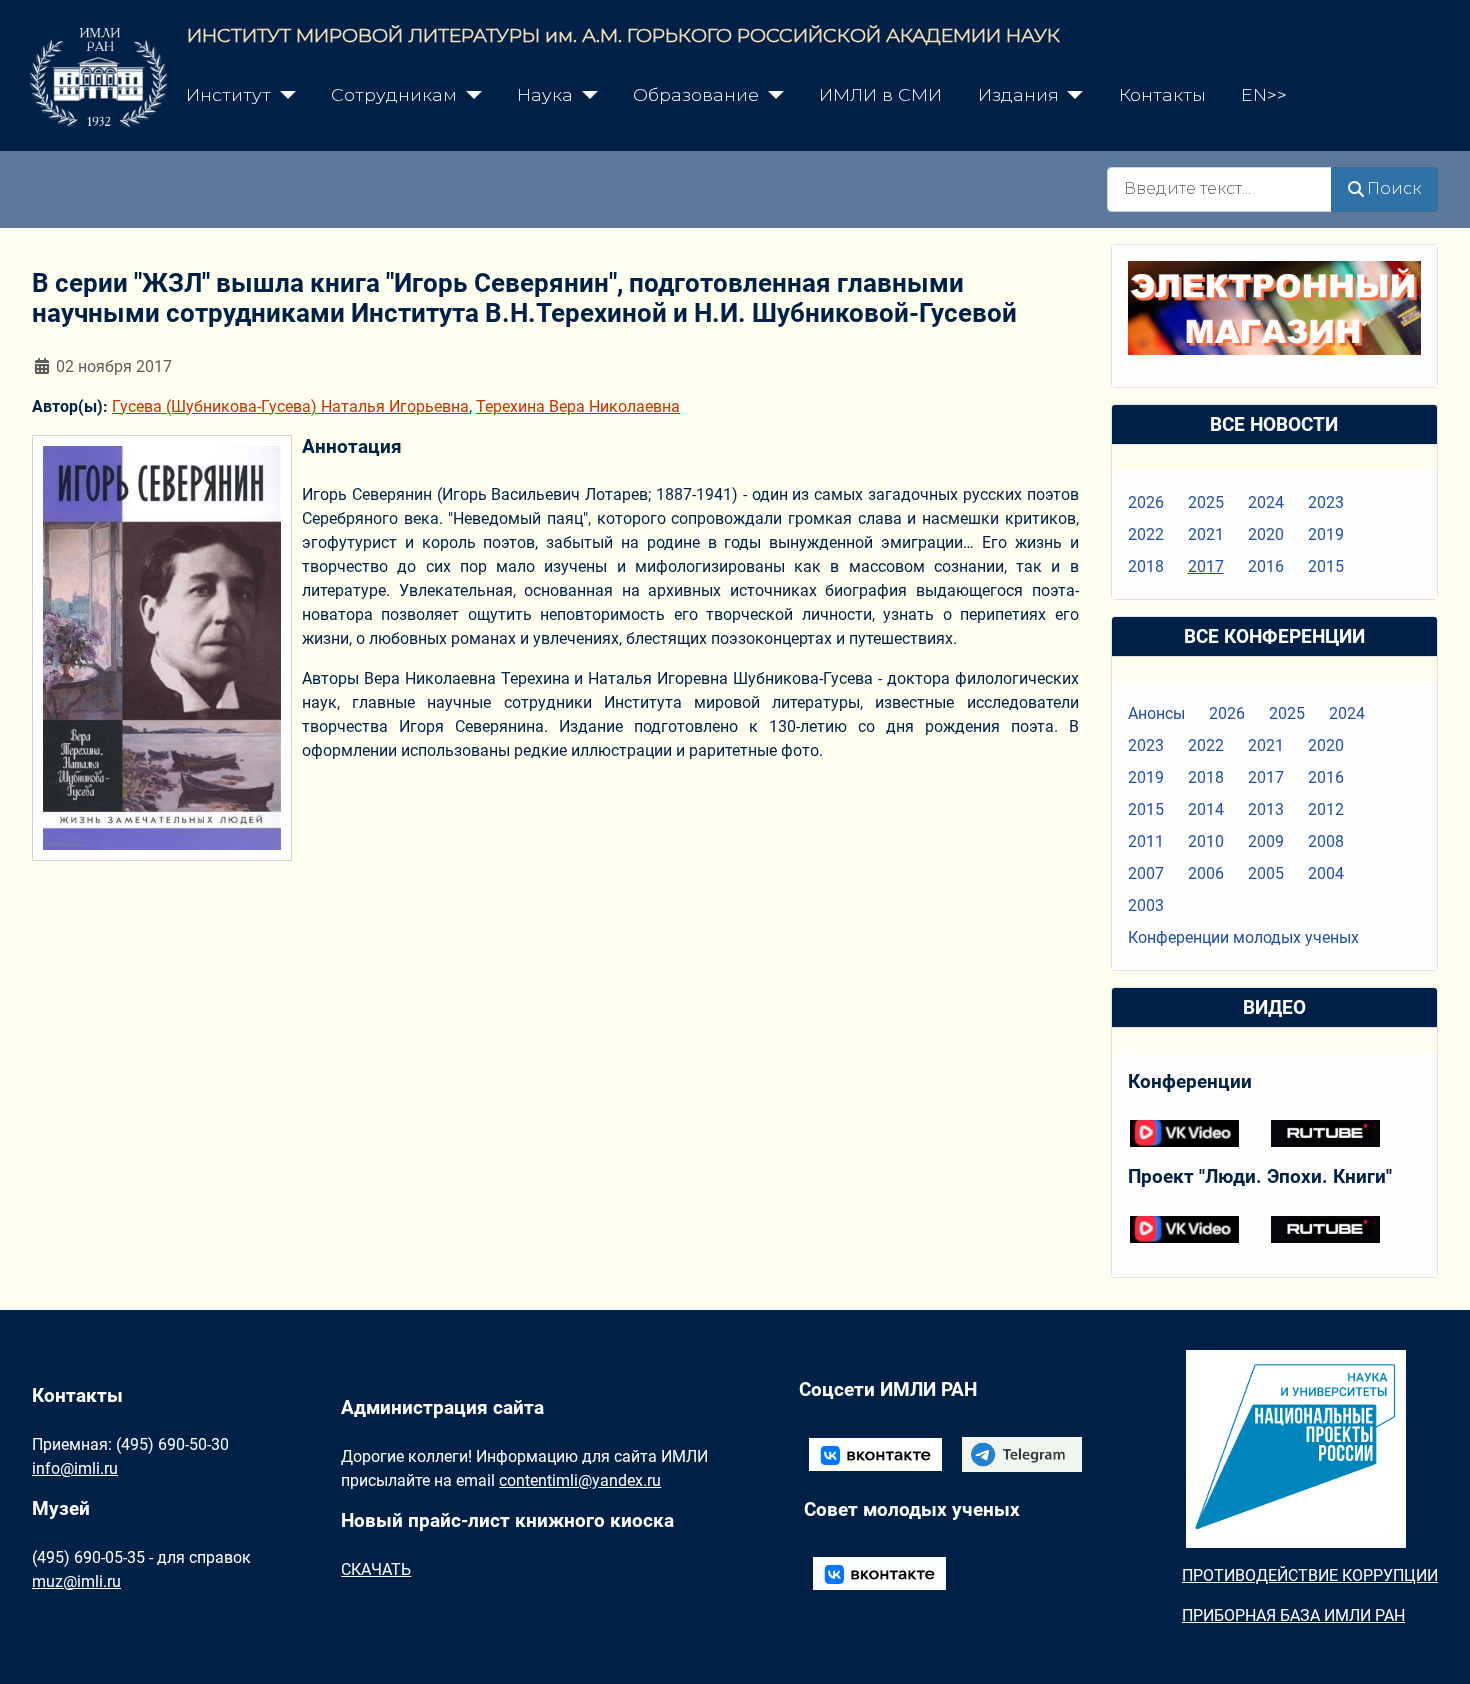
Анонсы (1156, 713)
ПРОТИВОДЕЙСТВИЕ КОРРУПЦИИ (1310, 1575)
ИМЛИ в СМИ (880, 94)
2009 (1266, 841)
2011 (1146, 841)
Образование (696, 94)
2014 (1206, 809)
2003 (1146, 905)
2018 (1146, 566)
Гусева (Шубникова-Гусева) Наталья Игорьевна (290, 406)
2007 (1146, 873)
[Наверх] (1435, 1647)
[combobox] (1219, 189)
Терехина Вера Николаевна (578, 406)
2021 (1206, 534)
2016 (1266, 566)
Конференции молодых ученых (1243, 937)
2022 (1146, 534)
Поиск (1394, 188)
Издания (1018, 94)
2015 (1326, 566)
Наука (545, 94)
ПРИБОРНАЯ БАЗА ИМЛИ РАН (1293, 1615)
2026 (1146, 502)
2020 (1266, 534)
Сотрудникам (394, 94)
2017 (1206, 566)
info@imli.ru (75, 1468)
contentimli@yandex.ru (580, 1480)
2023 (1326, 502)
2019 (1326, 534)
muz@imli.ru (76, 1581)
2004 (1326, 873)
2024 (1266, 502)
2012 (1326, 809)
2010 (1206, 841)
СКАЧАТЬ (376, 1569)
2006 (1206, 873)
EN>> (1264, 94)
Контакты (1162, 94)
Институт (228, 94)
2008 (1326, 841)
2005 (1266, 873)
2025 (1206, 502)
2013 (1266, 809)
